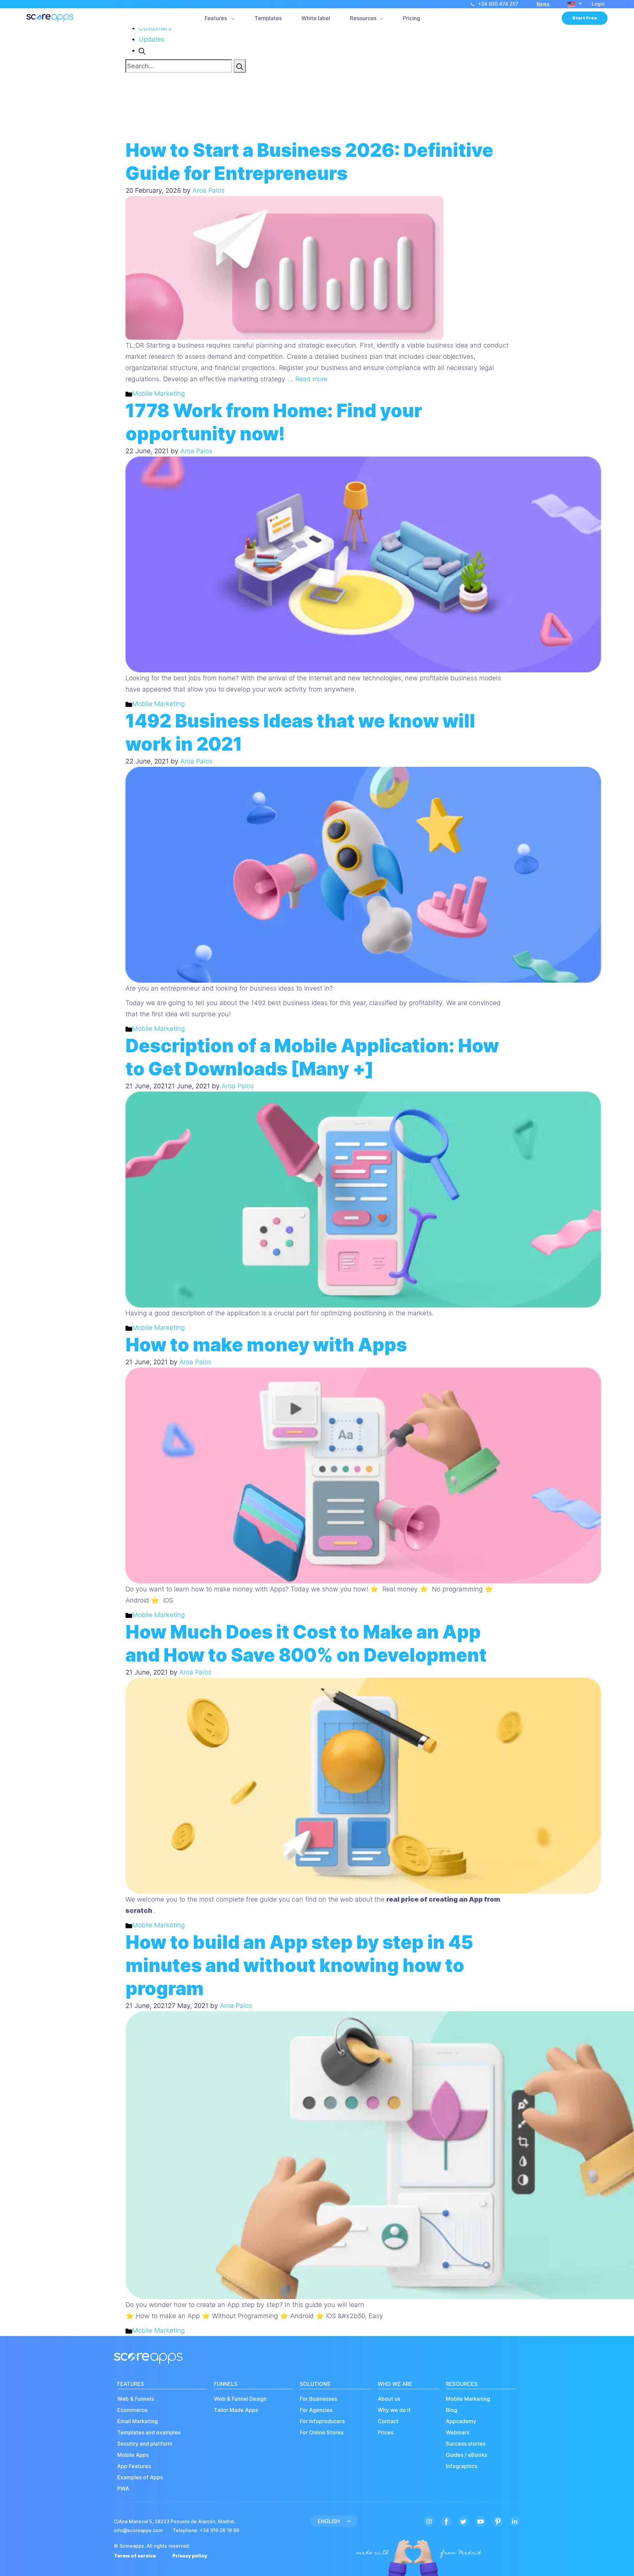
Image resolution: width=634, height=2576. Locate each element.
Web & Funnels (136, 2399)
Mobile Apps (133, 2455)
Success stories (466, 2444)
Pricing (411, 18)
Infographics (461, 2466)
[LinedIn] (515, 2521)
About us (389, 2399)
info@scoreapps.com (138, 2530)
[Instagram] (429, 2521)
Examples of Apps (140, 2477)
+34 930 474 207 (498, 4)
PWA (123, 2489)
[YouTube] (480, 2521)
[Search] (240, 66)
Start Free (585, 18)
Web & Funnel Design (240, 2399)
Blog (452, 2410)
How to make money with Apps (266, 1345)
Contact (388, 2421)
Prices (386, 2433)
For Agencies (316, 2410)
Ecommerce (132, 2410)
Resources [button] (363, 18)
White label (316, 18)
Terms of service (135, 2556)
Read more (311, 379)
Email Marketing (138, 2421)
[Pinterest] (498, 2521)
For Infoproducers (322, 2421)
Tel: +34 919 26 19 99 (206, 2530)
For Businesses (318, 2399)
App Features (134, 2466)
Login (598, 4)
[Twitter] (463, 2521)
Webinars (458, 2433)
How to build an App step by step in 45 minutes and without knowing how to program (299, 1965)
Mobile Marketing (158, 393)
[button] (575, 4)
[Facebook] (446, 2521)
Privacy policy (190, 2556)
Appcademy (461, 2421)
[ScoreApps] (50, 18)
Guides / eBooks (466, 2455)
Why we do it (394, 2410)
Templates (268, 18)
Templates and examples (149, 2433)
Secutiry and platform (145, 2444)
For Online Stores (322, 2433)
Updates (152, 39)
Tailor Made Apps (236, 2410)
